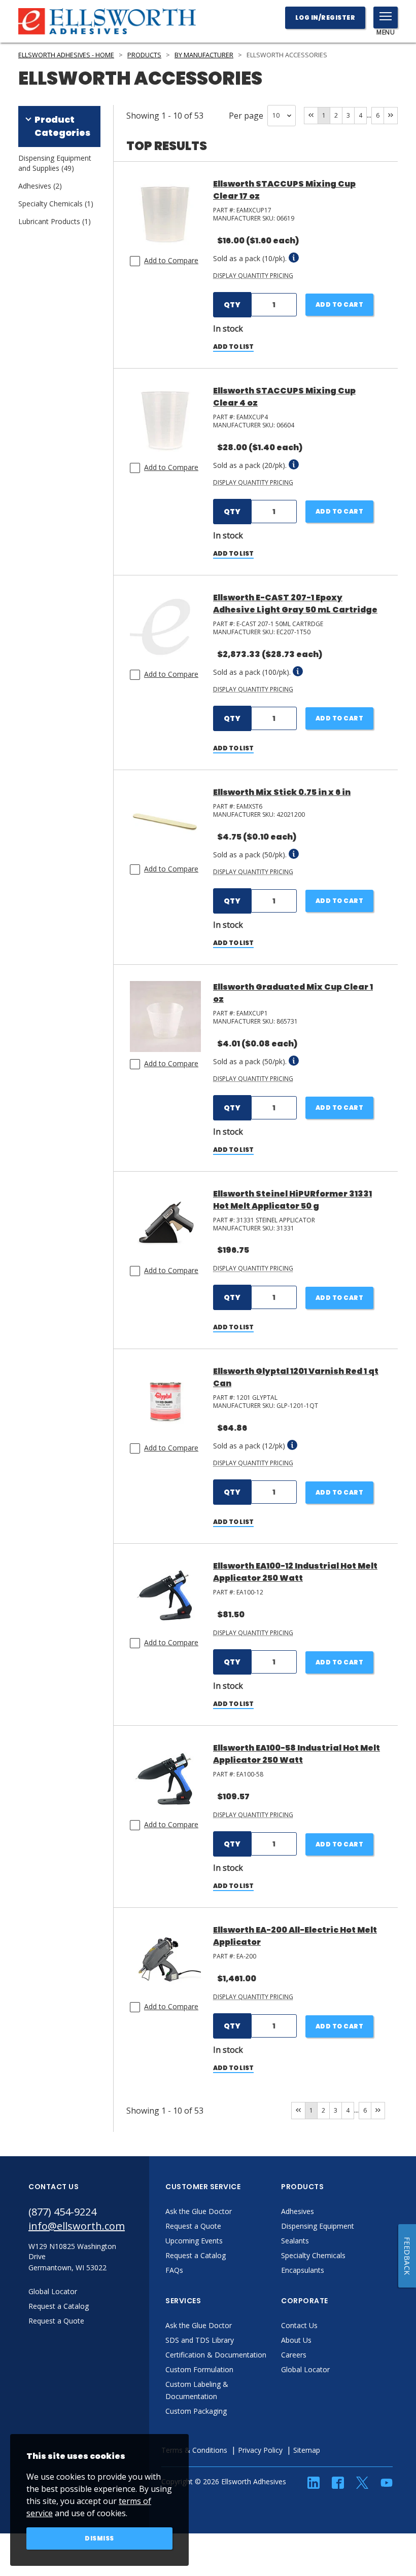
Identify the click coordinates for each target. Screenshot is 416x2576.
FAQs (174, 2270)
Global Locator (305, 2369)
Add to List (233, 347)
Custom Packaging (196, 2411)
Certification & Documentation (216, 2355)
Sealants (295, 2241)
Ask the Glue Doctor (199, 2211)
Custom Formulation (199, 2369)
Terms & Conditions (194, 2450)
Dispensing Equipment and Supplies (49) (55, 163)
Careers (294, 2355)
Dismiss (99, 2538)
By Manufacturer (204, 55)
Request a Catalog (196, 2255)
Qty (232, 305)
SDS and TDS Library (200, 2340)
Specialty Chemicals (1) (56, 204)
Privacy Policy (260, 2450)
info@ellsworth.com (77, 2226)
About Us (296, 2340)
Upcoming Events (194, 2241)
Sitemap (307, 2450)
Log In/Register (325, 17)
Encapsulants (303, 2270)
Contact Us (299, 2325)
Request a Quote (193, 2226)
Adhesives (298, 2211)
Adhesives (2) (40, 186)
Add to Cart (340, 304)
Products (144, 55)
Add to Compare (171, 260)
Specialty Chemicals (313, 2255)
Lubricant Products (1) (55, 221)
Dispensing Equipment (318, 2226)
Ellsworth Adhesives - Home (66, 55)
